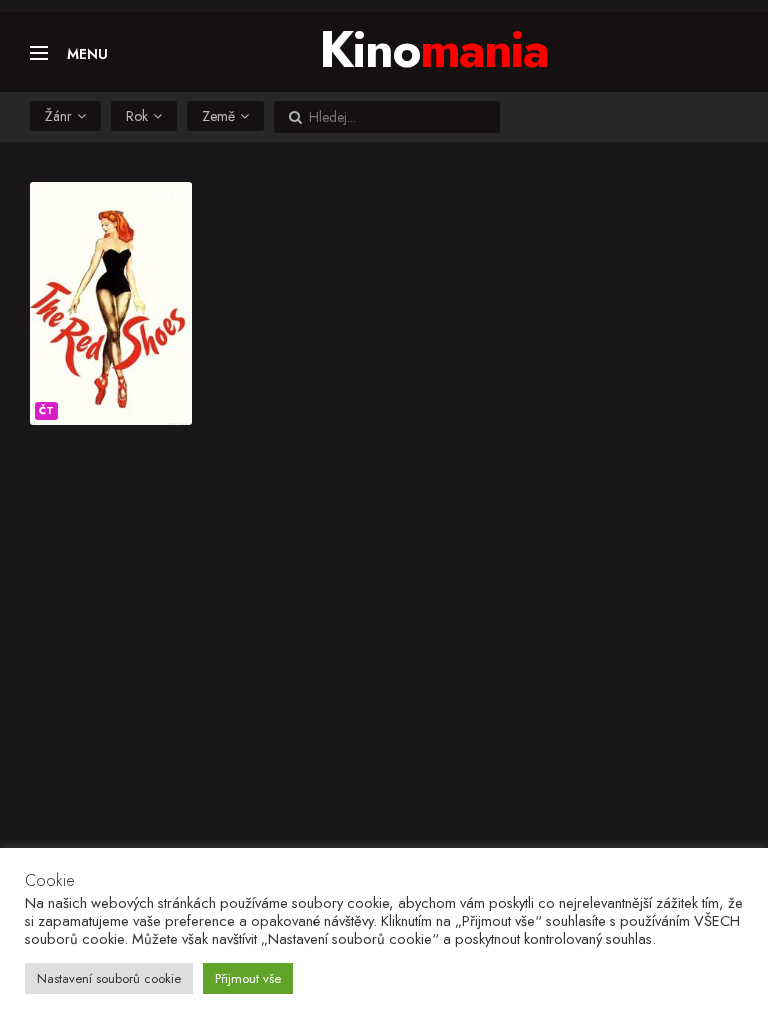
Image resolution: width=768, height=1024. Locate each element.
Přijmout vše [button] (248, 978)
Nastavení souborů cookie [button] (109, 978)
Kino (433, 49)
